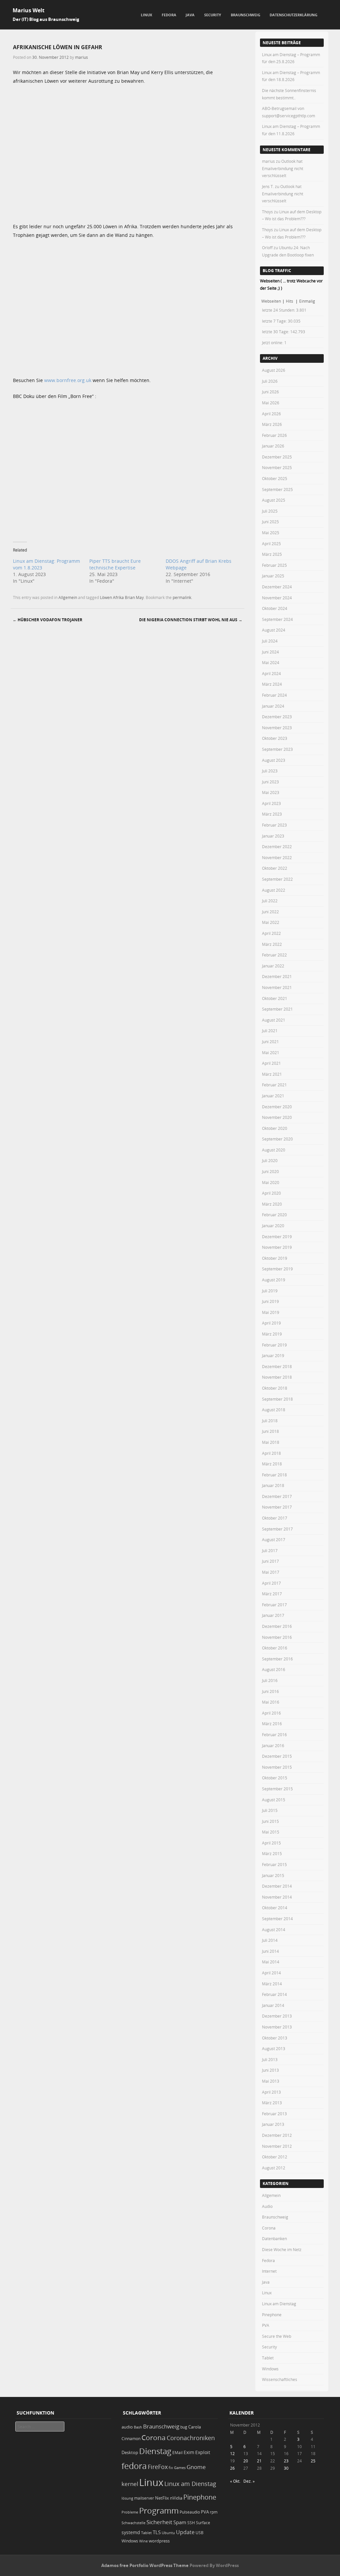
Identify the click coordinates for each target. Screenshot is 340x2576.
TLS (157, 2532)
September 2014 (277, 1919)
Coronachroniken (191, 2438)
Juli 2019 (270, 1291)
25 (313, 2461)
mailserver (144, 2498)
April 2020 (271, 1193)
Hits (290, 301)
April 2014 (271, 1973)
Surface (203, 2523)
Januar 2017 (273, 1615)
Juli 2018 (270, 1421)
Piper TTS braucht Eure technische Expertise (115, 564)
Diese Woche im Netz (282, 2249)
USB (200, 2533)
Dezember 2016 (277, 1626)
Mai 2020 (271, 1182)
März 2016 (272, 1724)
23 (286, 2461)
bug (184, 2427)
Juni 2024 (270, 652)
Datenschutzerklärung (294, 15)
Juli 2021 (270, 1031)
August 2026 (274, 370)
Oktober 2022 (275, 868)
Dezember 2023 (277, 717)
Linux (146, 15)
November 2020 (277, 1117)
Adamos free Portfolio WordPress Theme (145, 2565)
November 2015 (277, 1767)
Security (213, 15)
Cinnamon (131, 2439)
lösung (127, 2498)
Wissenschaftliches (280, 2379)
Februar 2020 (274, 1215)
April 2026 (271, 414)
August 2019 (274, 1280)
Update (185, 2532)
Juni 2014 (270, 1951)
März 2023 (272, 814)
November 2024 (277, 598)
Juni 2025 (270, 522)
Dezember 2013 (277, 2016)
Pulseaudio (190, 2512)
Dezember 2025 (277, 457)
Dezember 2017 (277, 1496)
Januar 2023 (273, 836)
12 (232, 2453)
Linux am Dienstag (279, 2304)
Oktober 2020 (275, 1128)
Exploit (203, 2452)
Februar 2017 (274, 1605)
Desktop (130, 2452)
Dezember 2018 (277, 1366)
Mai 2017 (271, 1572)
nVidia (176, 2498)
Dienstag (155, 2451)
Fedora (169, 15)
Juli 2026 (270, 381)
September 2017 (277, 1529)
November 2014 (277, 1897)
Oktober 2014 (275, 1908)
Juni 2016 (270, 1691)
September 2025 (277, 489)
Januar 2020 (273, 1226)
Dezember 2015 (277, 1756)
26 (232, 2468)
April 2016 (271, 1713)
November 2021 (277, 987)
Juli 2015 (270, 1810)
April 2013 (271, 2092)
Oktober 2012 (275, 2157)
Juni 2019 (270, 1301)
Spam (180, 2522)
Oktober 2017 (275, 1518)
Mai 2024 (271, 662)
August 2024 (274, 630)
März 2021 (272, 1074)
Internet (269, 2271)
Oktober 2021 (275, 998)
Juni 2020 (270, 1171)
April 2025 (271, 544)
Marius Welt (29, 10)
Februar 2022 (274, 955)
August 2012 (274, 2168)
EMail (177, 2453)
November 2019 (277, 1247)
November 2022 (277, 857)
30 (286, 2468)
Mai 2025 (271, 533)
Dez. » (249, 2481)
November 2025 (277, 467)
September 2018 (277, 1399)
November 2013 (277, 2027)
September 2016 (277, 1659)
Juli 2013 (270, 2059)
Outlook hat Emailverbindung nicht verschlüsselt (283, 168)
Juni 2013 (270, 2070)
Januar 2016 (273, 1745)
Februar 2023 (274, 825)
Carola (195, 2427)
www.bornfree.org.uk (68, 380)
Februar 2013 (274, 2114)
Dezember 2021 (277, 976)
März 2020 (272, 1204)
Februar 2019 (274, 1345)
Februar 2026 (274, 435)
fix (171, 2468)
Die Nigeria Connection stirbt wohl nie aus (191, 620)
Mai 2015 (271, 1832)
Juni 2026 (270, 392)
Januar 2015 (273, 1875)
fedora (134, 2466)
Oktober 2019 (275, 1258)
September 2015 (277, 1789)
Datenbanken (274, 2238)
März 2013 (272, 2103)
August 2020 (274, 1150)
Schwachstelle (133, 2523)
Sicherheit (159, 2522)
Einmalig (307, 301)
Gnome (196, 2467)
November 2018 (277, 1377)
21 (259, 2461)
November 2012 (277, 2146)
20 (246, 2461)
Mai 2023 (271, 792)
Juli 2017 (270, 1550)
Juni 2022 (270, 912)
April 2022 (271, 933)
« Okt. (235, 2481)
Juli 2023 (270, 771)
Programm (159, 2510)
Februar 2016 (274, 1734)
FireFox (158, 2467)
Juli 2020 (270, 1160)
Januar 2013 (273, 2124)
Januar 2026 (273, 446)
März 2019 (272, 1334)
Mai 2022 (271, 922)
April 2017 (271, 1583)
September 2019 (277, 1269)
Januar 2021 (273, 1096)
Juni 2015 (270, 1821)
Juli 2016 (270, 1680)
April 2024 (271, 673)
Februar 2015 (274, 1864)
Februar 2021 (274, 1085)
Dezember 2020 (277, 1107)
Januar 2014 (273, 2005)
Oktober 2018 (275, 1388)
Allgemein (68, 597)
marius (82, 57)
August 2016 (274, 1669)
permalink (182, 597)
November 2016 (277, 1637)
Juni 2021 (270, 1041)
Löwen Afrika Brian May (122, 597)
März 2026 (272, 424)
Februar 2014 (274, 1994)
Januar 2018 (273, 1485)
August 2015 (274, 1800)
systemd (131, 2532)
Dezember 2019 (277, 1237)
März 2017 (272, 1594)
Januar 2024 (273, 706)
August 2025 (274, 500)
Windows (270, 2369)
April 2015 (271, 1843)
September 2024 (277, 619)
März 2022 (272, 944)
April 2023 (271, 803)
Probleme (130, 2512)
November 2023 (277, 728)
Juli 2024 (270, 641)
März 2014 (272, 1984)
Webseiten (271, 301)
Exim (189, 2452)
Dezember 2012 (277, 2135)
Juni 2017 (270, 1561)
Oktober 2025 (275, 478)
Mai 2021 (271, 1052)
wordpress (159, 2541)
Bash (138, 2427)
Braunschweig (246, 15)
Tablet (268, 2358)
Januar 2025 (273, 576)
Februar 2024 (274, 695)
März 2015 (272, 1853)
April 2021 (271, 1063)
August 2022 (274, 890)
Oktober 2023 (275, 738)
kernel (130, 2484)
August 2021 (274, 1020)
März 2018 (272, 1464)
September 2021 (277, 1009)
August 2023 (274, 760)
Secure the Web (277, 2336)
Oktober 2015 (275, 1778)
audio (127, 2427)
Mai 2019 (271, 1312)
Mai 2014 (271, 1962)
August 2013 (274, 2048)
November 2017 (277, 1507)
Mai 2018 (271, 1442)
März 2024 (272, 684)
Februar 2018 (274, 1475)
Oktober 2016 (275, 1648)
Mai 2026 (271, 403)
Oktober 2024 (275, 608)
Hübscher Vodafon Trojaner (47, 620)
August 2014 (274, 1930)
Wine (143, 2541)
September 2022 (277, 879)
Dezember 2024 (277, 587)
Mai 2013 (271, 2081)
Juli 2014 (270, 1940)
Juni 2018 (270, 1431)
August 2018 (274, 1410)
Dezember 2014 (277, 1886)
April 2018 (271, 1453)
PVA (266, 2325)
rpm (214, 2512)
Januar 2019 (273, 1355)
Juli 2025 (270, 511)
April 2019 (271, 1323)
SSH (191, 2523)
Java (190, 15)
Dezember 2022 (277, 846)
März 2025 (272, 554)
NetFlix (162, 2498)
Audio (267, 2206)
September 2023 (277, 749)
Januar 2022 (273, 966)
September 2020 (277, 1139)
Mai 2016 (271, 1702)
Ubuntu (168, 2533)
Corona (269, 2228)
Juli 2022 (270, 901)
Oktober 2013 (275, 2038)
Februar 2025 (274, 565)
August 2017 (274, 1539)
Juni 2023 (270, 782)
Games (180, 2468)
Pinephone (272, 2315)
